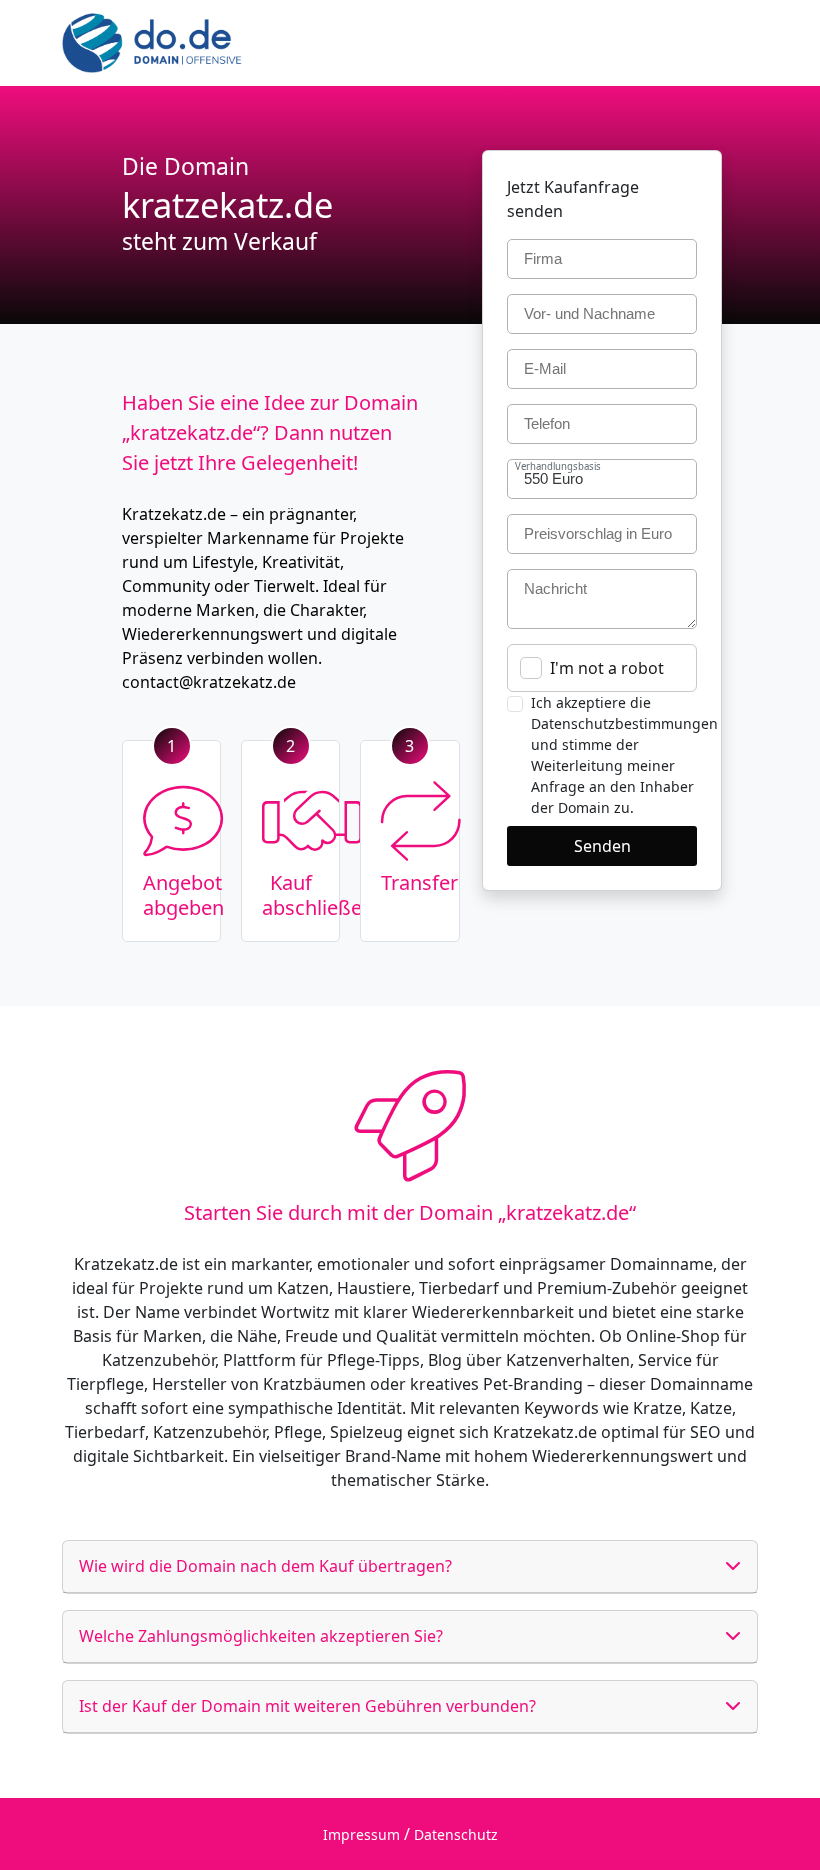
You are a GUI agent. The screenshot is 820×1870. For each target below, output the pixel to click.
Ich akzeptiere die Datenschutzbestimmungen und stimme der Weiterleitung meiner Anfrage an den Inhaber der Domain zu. (624, 755)
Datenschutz (456, 1834)
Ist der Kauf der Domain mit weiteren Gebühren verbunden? (307, 1706)
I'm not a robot (607, 668)
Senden (602, 846)
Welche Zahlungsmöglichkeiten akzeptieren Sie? (261, 1636)
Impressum (361, 1834)
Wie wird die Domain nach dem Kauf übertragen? (265, 1566)
